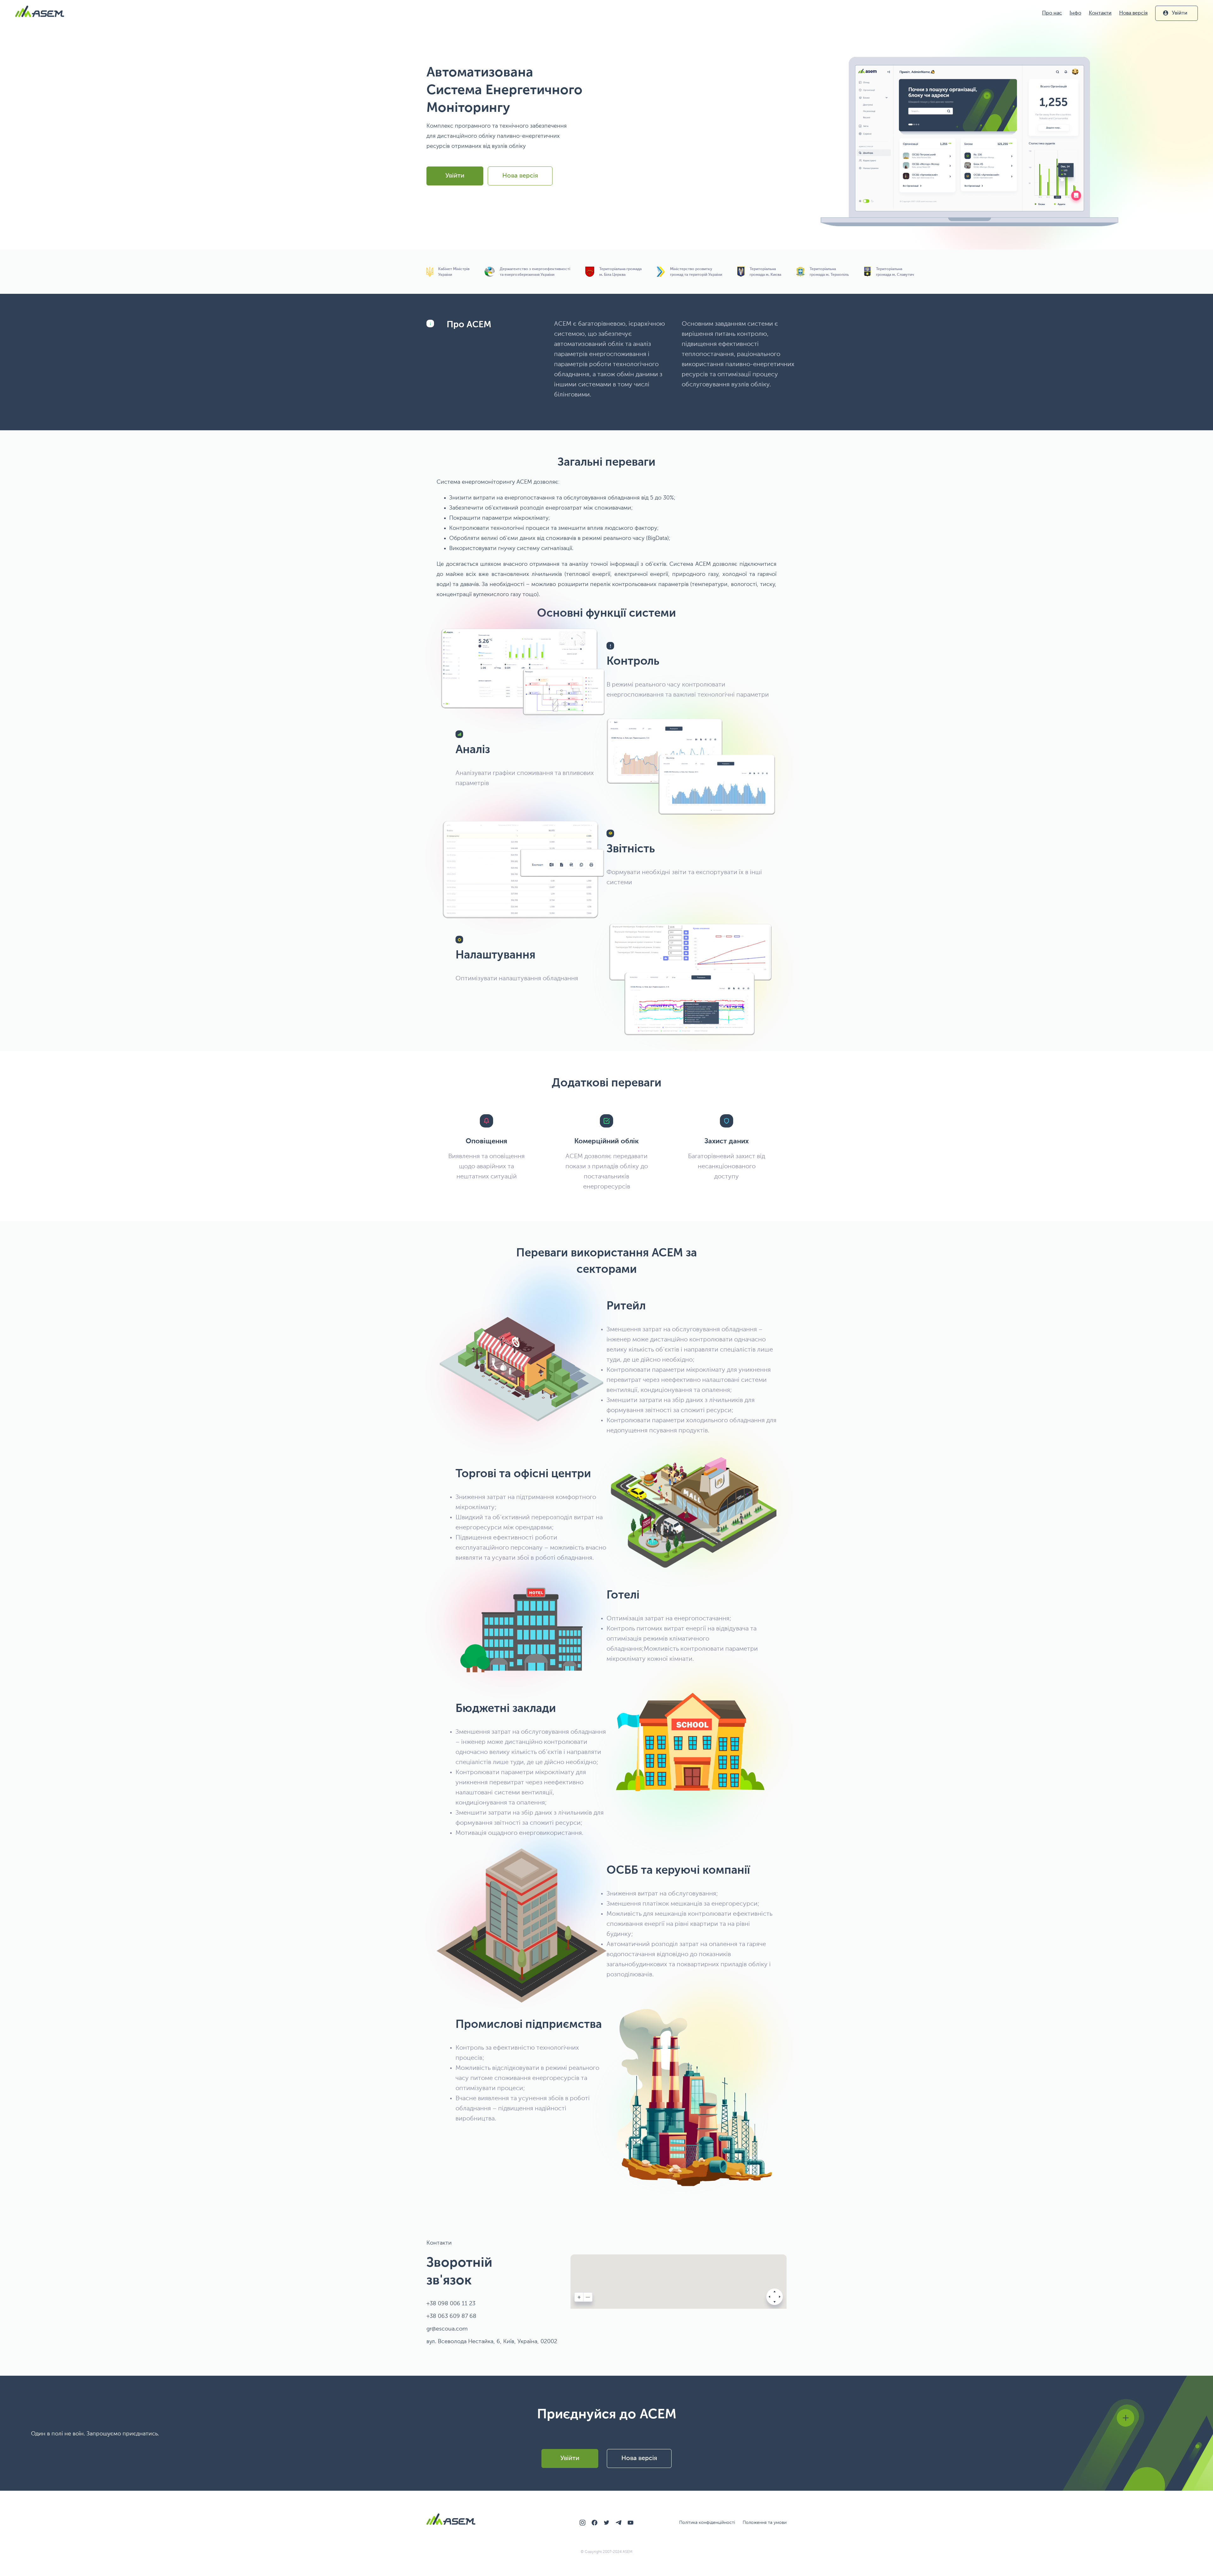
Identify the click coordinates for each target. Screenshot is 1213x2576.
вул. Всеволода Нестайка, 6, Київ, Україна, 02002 (492, 2342)
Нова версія (1133, 13)
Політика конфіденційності (707, 2523)
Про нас (1052, 13)
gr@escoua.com (447, 2329)
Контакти (1100, 13)
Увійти (1180, 13)
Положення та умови (765, 2523)
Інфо (1075, 13)
